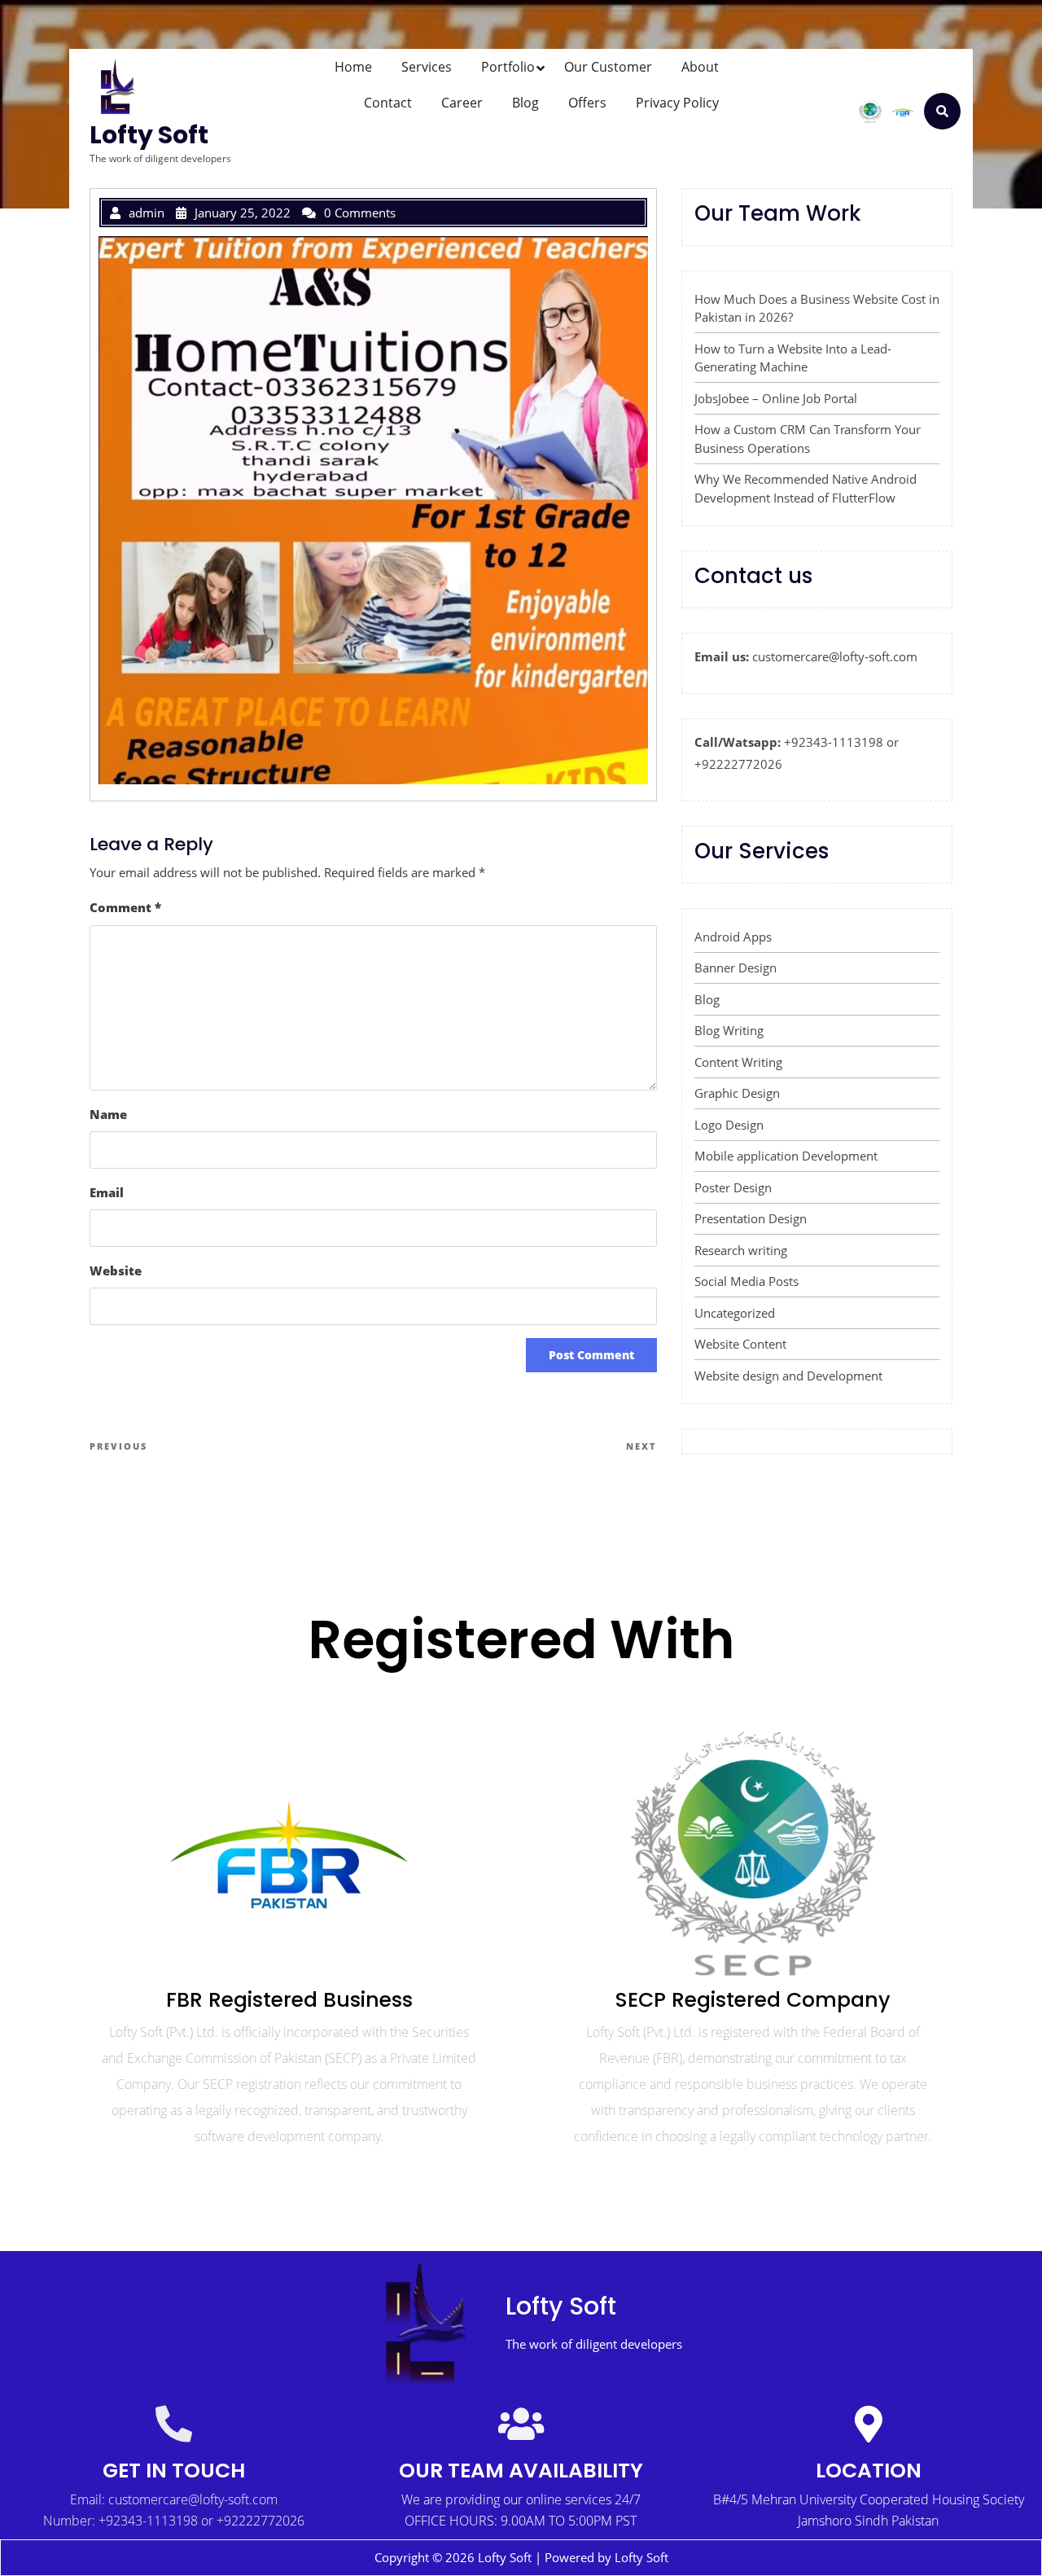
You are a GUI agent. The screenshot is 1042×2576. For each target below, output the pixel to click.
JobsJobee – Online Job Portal (776, 398)
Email (107, 1192)
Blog (525, 103)
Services (427, 67)
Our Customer (608, 67)
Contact (388, 103)
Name (108, 1114)
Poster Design (733, 1187)
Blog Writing (729, 1030)
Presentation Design (751, 1218)
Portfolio (508, 67)
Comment (125, 907)
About (700, 67)
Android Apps (733, 937)
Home (353, 67)
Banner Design (736, 968)
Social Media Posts (746, 1281)
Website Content (740, 1344)
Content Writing (738, 1062)
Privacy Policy (677, 103)
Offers (587, 103)
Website (116, 1270)
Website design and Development (788, 1376)
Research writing (741, 1250)
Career (462, 103)
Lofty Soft (149, 135)
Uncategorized (735, 1313)
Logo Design (729, 1125)
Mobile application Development (786, 1156)
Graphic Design (737, 1093)
